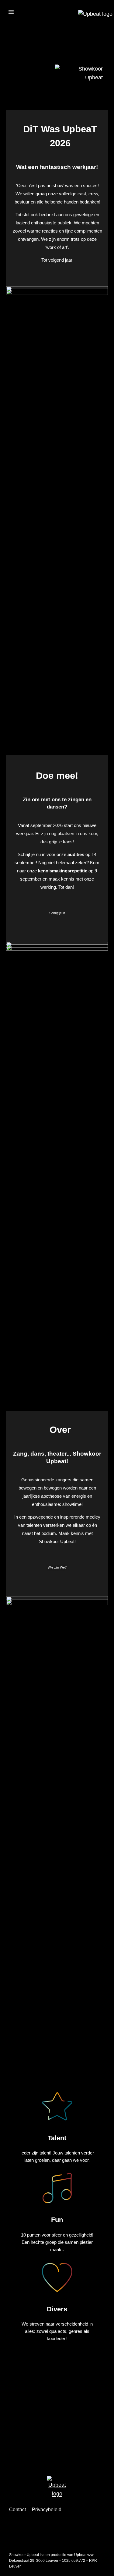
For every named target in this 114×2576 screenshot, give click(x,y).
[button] (11, 13)
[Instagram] (11, 27)
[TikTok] (57, 27)
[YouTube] (26, 27)
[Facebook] (42, 27)
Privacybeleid (47, 2510)
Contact (17, 2510)
